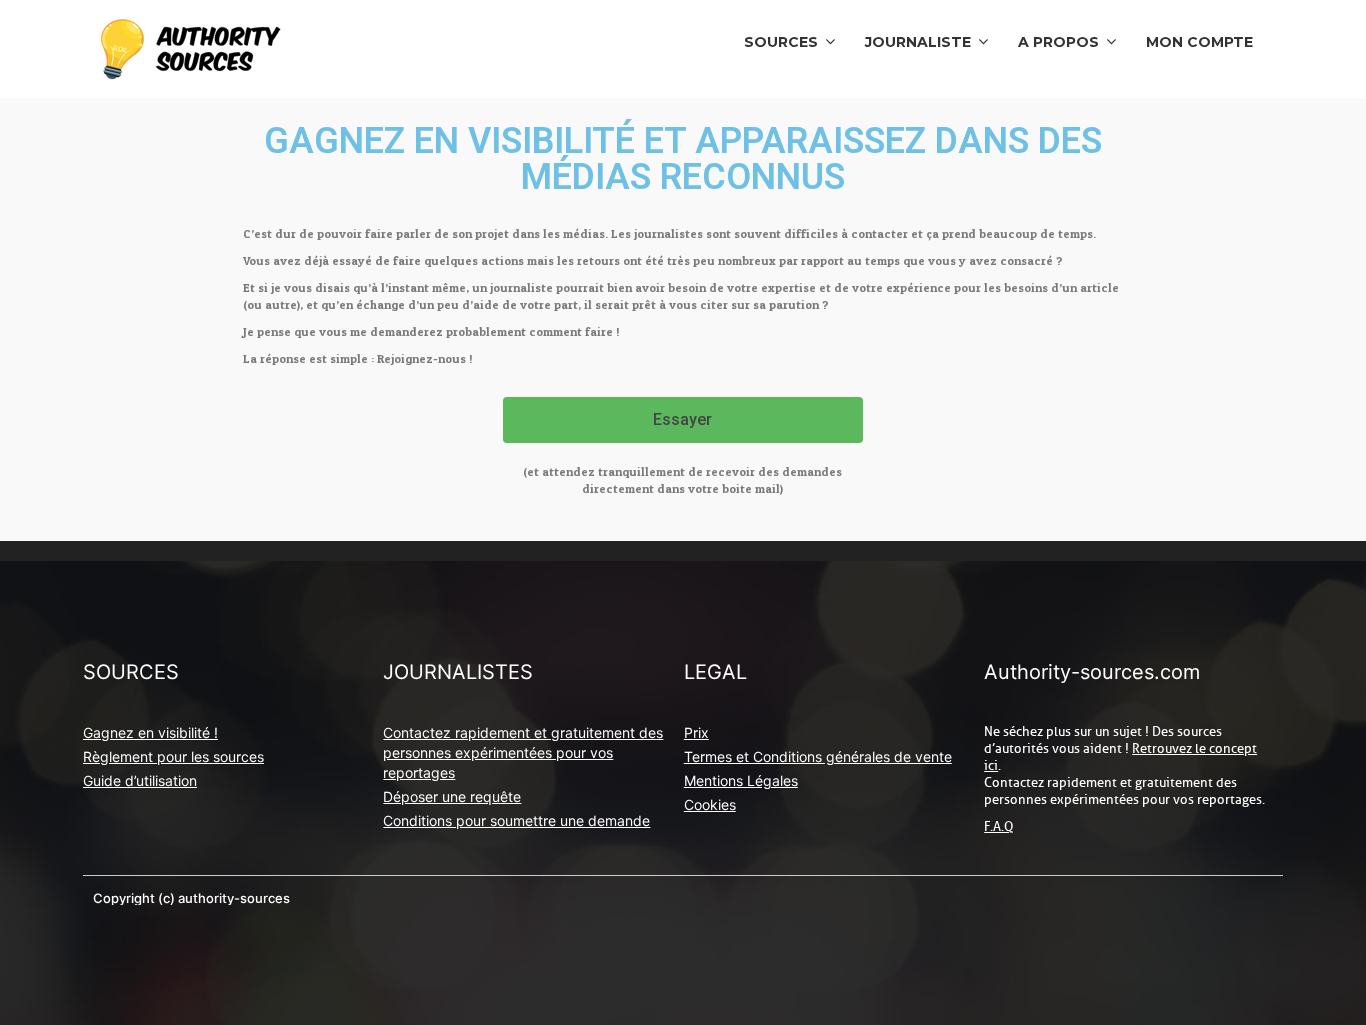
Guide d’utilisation (140, 780)
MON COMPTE (1199, 42)
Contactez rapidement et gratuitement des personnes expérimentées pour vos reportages (523, 752)
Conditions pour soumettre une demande (516, 820)
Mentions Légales (741, 780)
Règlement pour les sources (173, 756)
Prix (696, 732)
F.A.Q (998, 826)
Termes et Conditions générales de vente (818, 756)
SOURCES (781, 42)
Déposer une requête (452, 796)
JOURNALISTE (918, 42)
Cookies (710, 804)
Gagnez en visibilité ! (150, 732)
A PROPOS (1058, 42)
